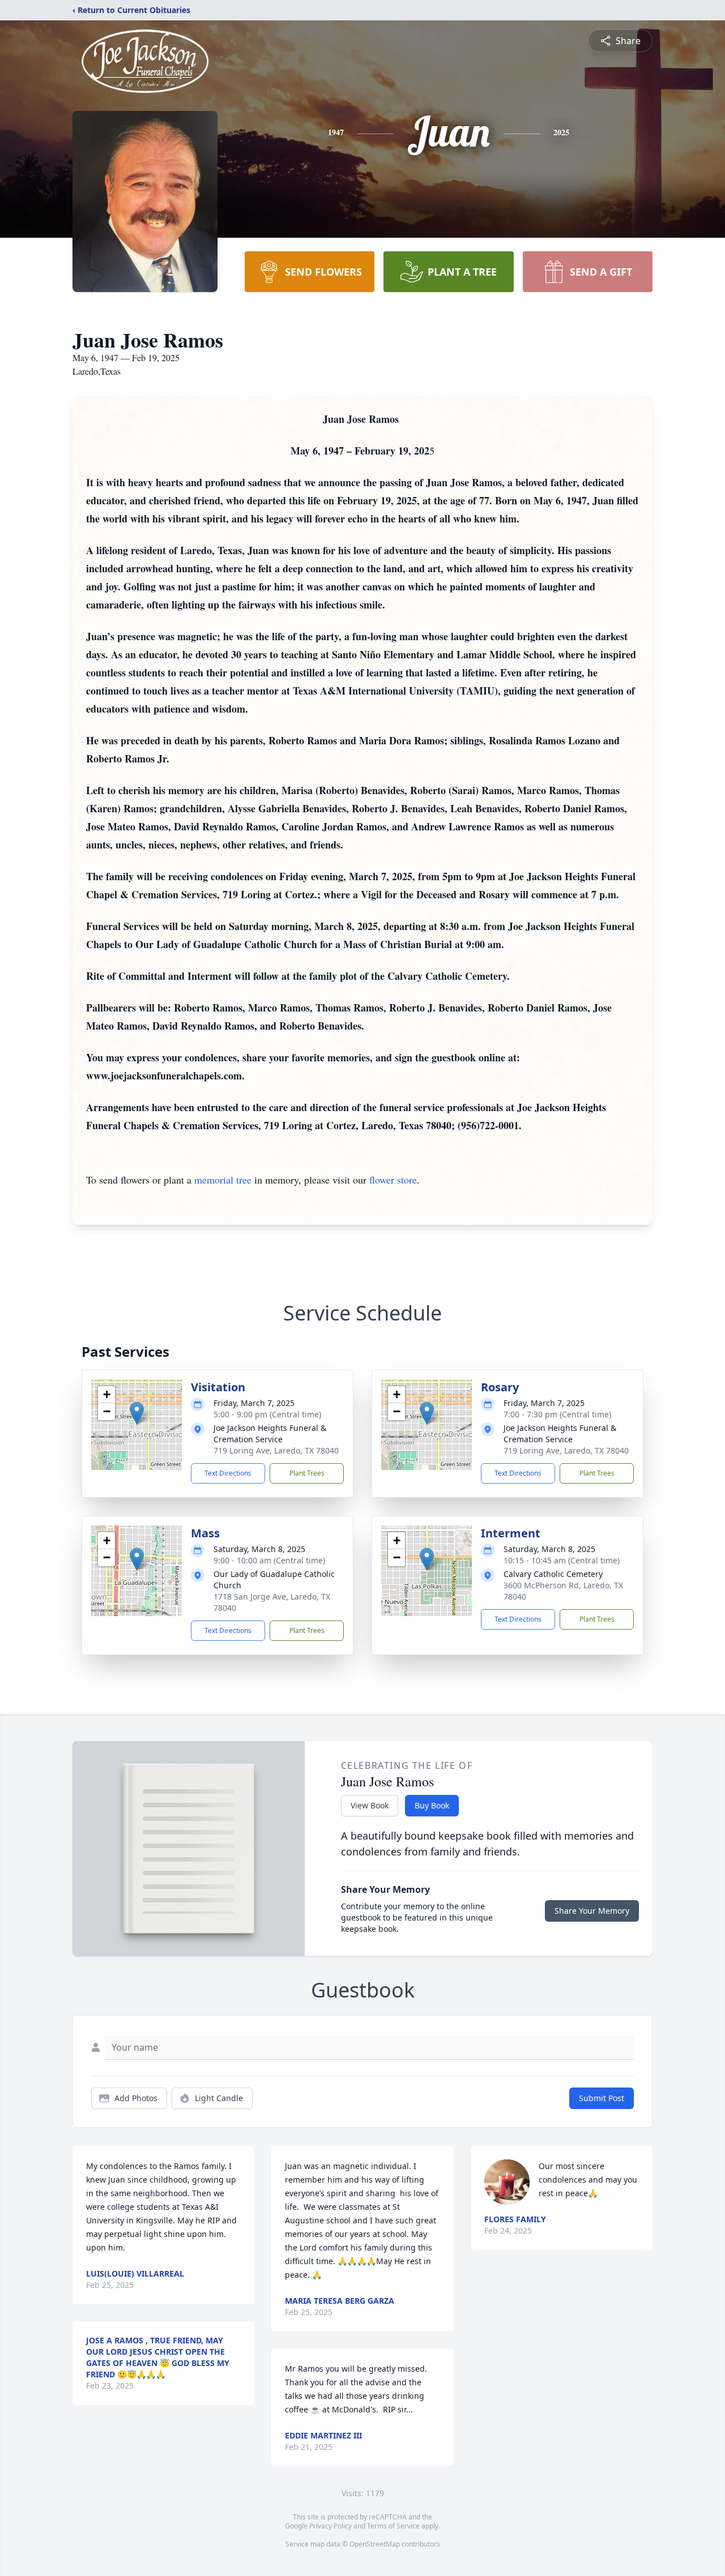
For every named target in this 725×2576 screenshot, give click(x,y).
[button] (137, 1413)
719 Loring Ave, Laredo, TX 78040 (276, 1450)
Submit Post (602, 2098)
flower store (393, 1180)
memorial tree (223, 1180)
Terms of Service (393, 2526)
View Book (370, 1805)
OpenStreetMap (375, 2544)
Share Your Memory (592, 1911)
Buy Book (432, 1805)
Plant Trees (307, 1473)
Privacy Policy (330, 2526)
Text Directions (228, 1473)
